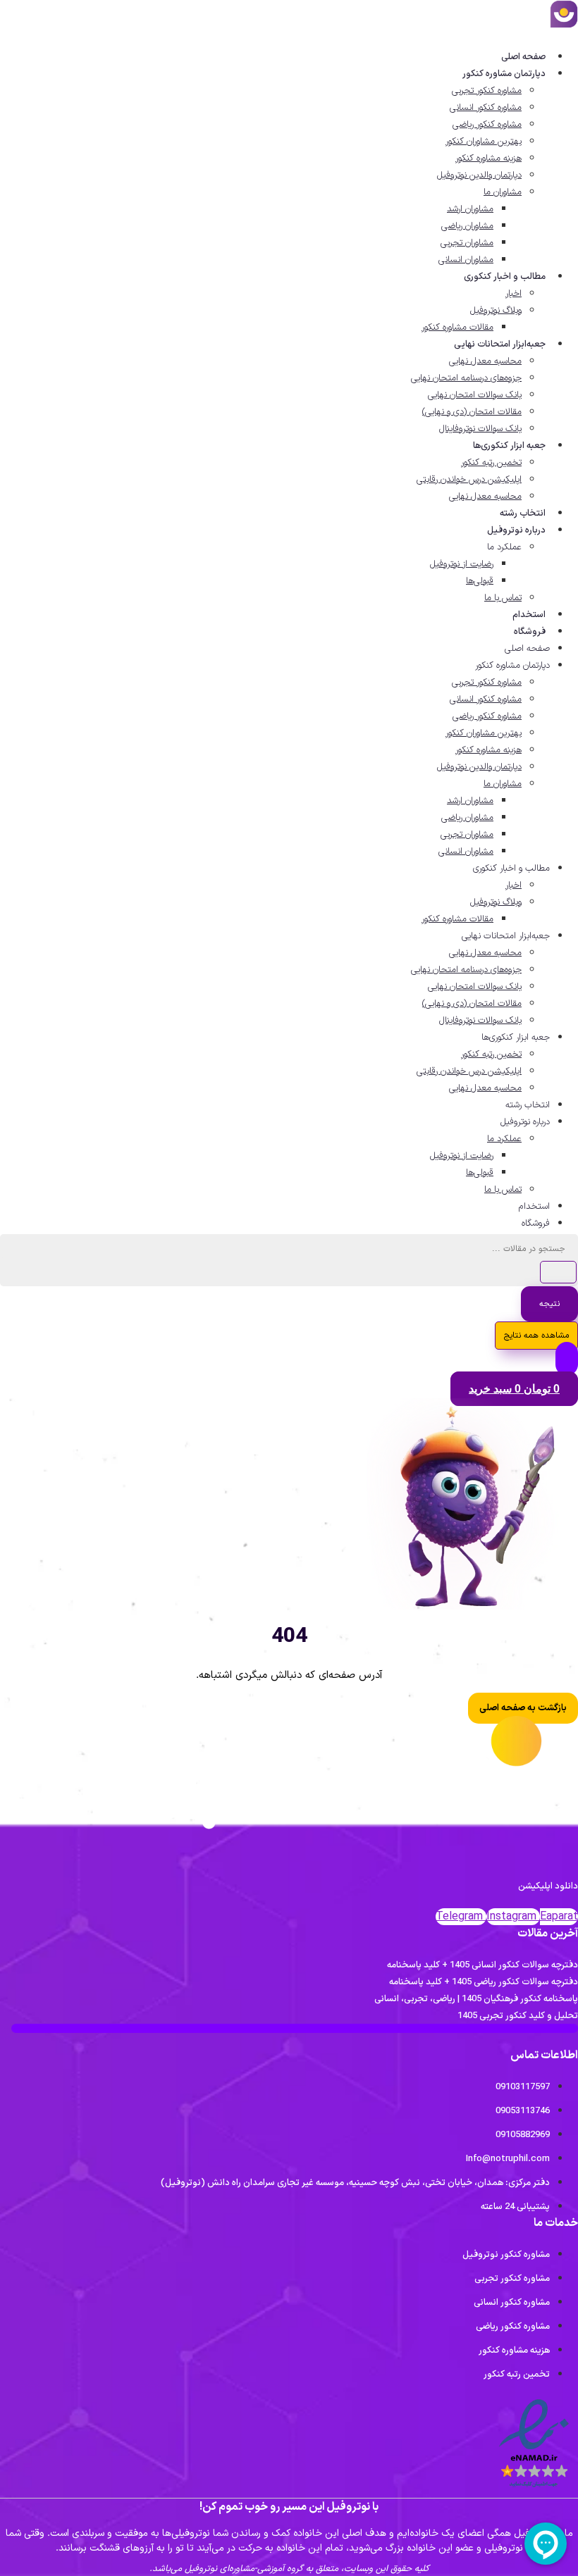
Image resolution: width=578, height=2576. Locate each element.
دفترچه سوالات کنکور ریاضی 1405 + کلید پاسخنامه (484, 1982)
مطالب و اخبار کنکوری (505, 277)
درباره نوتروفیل (516, 530)
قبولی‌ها (480, 581)
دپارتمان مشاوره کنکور (504, 74)
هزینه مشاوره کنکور (488, 158)
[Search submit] (558, 1272)
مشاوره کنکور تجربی (487, 91)
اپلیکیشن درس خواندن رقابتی (469, 480)
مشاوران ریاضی (467, 226)
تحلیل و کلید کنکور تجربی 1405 (518, 2016)
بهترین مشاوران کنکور (484, 142)
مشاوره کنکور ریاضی (487, 125)
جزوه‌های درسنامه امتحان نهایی (466, 378)
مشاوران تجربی (467, 243)
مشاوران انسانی (466, 260)
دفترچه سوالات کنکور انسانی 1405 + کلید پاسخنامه (482, 1965)
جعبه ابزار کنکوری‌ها (509, 446)
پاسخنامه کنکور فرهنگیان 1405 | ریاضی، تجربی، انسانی (476, 1999)
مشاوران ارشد (470, 209)
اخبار (514, 294)
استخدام (529, 615)
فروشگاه (530, 632)
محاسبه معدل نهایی (485, 361)
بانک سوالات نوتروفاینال (480, 429)
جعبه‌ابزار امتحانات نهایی (500, 344)
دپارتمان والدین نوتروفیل (479, 175)
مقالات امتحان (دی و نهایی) (472, 412)
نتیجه (549, 1304)
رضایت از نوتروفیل (462, 564)
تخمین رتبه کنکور (491, 463)
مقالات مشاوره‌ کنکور (457, 328)
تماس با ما (503, 598)
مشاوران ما (503, 192)
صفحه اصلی (523, 57)
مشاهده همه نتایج (536, 1336)
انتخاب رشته (523, 514)
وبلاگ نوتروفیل (496, 311)
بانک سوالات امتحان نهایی (475, 395)
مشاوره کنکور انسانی (486, 108)
